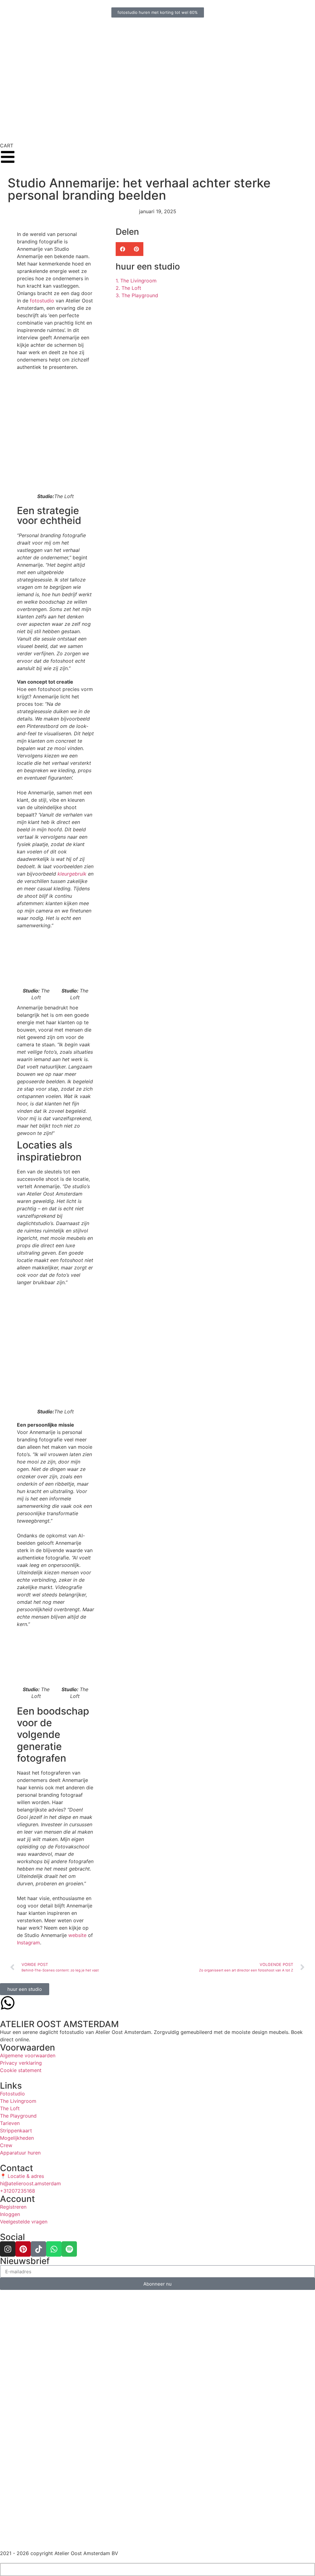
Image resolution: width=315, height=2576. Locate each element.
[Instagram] (8, 2249)
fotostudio (42, 301)
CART (7, 146)
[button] (123, 249)
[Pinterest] (23, 2249)
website (77, 1935)
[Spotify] (69, 2249)
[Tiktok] (38, 2249)
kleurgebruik (72, 874)
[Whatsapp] (54, 2249)
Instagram (28, 1943)
